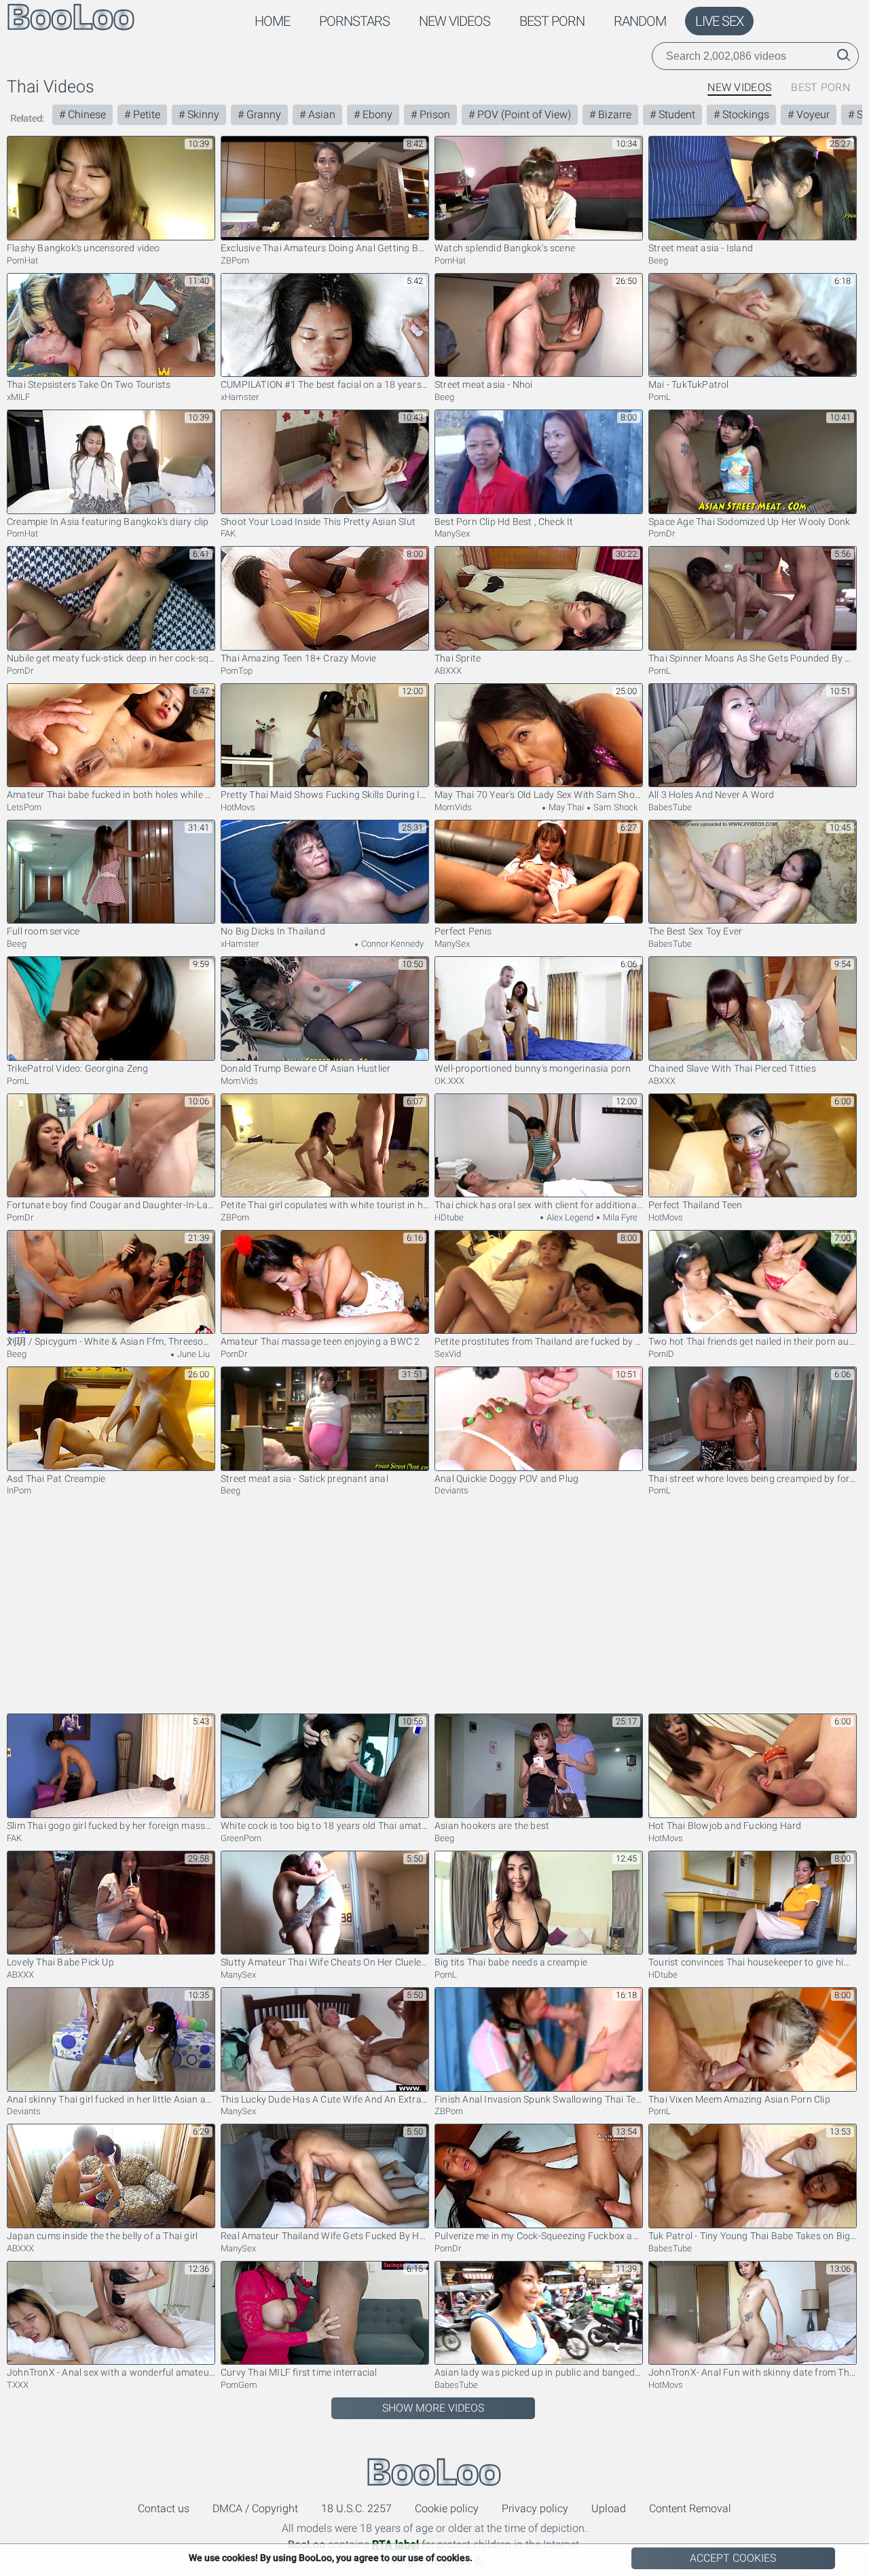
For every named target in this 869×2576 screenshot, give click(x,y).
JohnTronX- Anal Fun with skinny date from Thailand (753, 2372)
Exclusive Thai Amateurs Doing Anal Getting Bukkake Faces (325, 248)
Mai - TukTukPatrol (689, 384)
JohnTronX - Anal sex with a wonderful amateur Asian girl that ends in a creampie (111, 2372)
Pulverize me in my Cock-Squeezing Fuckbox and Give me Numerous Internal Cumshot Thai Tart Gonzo (539, 2236)
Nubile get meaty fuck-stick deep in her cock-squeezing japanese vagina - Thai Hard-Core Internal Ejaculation (111, 658)
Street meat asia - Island (701, 248)
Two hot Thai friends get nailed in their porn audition (753, 1341)
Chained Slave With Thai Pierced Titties (732, 1068)
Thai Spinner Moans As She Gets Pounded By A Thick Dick (753, 658)
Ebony (376, 114)
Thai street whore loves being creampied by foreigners (753, 1479)
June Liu (192, 1354)
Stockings (744, 114)
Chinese (86, 114)
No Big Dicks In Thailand (273, 931)
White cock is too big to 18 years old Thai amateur (325, 1826)
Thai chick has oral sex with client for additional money (539, 1205)
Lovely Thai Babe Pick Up (60, 1962)
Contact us (164, 2508)
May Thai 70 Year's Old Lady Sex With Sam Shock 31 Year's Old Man (539, 795)
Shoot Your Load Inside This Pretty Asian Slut (318, 522)
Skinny (202, 114)
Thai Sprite (458, 658)
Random (640, 21)
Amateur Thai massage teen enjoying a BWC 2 (320, 1341)
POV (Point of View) (523, 114)
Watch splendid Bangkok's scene (505, 248)
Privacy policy (535, 2508)
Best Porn (552, 21)
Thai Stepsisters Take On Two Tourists (89, 384)
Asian (320, 114)
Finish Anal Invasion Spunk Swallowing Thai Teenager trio (539, 2099)
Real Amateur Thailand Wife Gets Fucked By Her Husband (325, 2236)
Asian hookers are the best (492, 1826)
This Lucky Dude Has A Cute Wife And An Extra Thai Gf (325, 2099)
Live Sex (719, 21)
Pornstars (354, 21)
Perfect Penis (463, 931)
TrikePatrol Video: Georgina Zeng (77, 1068)
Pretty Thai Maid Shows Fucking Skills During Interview (325, 795)
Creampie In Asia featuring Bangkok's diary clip (108, 522)
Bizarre (613, 114)
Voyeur (812, 114)
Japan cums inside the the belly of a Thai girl (102, 2236)
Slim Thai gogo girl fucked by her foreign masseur (111, 1826)
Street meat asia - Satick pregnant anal (304, 1479)
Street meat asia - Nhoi (484, 384)
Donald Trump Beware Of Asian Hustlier (306, 1068)
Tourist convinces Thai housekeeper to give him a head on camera (753, 1962)
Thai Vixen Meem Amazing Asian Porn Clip (739, 2099)
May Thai (565, 807)
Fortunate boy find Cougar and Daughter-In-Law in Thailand (111, 1205)
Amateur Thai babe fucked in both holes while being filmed (111, 795)
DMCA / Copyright (255, 2508)
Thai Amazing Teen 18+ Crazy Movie (299, 658)
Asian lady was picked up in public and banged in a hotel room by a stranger (539, 2372)
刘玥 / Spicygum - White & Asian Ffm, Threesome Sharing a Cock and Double (111, 1341)
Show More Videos (433, 2408)
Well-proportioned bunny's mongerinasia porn (533, 1068)
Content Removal (690, 2508)
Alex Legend (569, 1217)
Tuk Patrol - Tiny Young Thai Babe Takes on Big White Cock (753, 2236)
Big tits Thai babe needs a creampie (511, 1962)
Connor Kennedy (391, 944)
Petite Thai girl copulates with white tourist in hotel (325, 1205)
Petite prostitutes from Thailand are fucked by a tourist (539, 1341)
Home (272, 21)
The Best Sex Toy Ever (695, 931)
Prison (433, 114)
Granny (262, 114)
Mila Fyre (619, 1217)
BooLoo (434, 2472)
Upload (609, 2508)
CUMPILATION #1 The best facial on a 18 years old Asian (325, 384)
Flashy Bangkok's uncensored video (84, 248)
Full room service (43, 931)
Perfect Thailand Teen (695, 1205)
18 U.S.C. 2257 (356, 2508)
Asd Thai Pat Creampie (56, 1479)
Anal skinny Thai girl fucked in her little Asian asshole (111, 2099)
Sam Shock (614, 807)
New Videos (455, 21)
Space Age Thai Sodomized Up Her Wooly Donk (749, 522)
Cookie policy (447, 2508)
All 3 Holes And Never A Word (711, 795)
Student (676, 114)
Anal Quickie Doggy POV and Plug (506, 1479)
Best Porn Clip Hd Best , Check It (504, 522)
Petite (145, 114)
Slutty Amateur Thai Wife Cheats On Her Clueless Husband (325, 1962)
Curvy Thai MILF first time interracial (299, 2372)
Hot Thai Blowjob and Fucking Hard (725, 1826)
